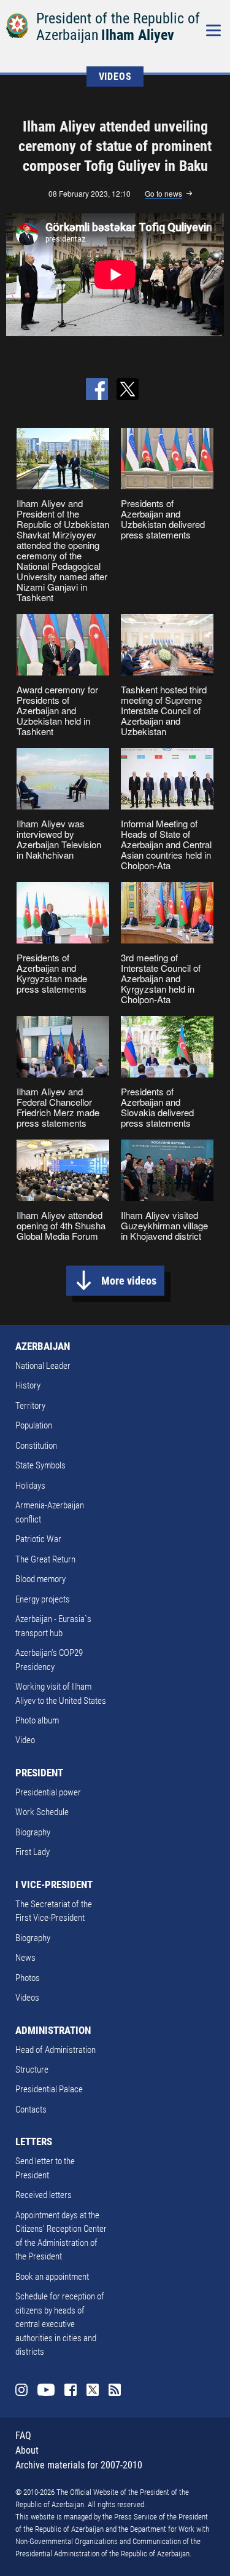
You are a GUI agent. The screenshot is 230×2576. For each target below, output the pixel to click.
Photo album (37, 1720)
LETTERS (34, 2141)
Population (34, 1425)
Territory (30, 1406)
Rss (115, 2390)
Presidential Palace (49, 2089)
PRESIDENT (39, 1773)
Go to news (163, 194)
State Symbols (40, 1465)
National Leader (43, 1366)
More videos (129, 1281)
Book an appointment (52, 2277)
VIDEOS (115, 77)
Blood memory (40, 1579)
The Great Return (45, 1559)
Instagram (21, 2390)
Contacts (31, 2109)
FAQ (23, 2436)
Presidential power (48, 1792)
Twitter (93, 2390)
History (28, 1385)
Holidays (30, 1486)
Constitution (36, 1446)
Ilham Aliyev (138, 35)
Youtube (46, 2390)
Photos (28, 1978)
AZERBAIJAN (43, 1346)
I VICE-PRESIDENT (54, 1885)
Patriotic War (38, 1539)
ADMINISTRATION (53, 2030)
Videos (27, 1998)
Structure (32, 2070)
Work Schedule (42, 1812)
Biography (33, 1832)
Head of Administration (56, 2050)
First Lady (33, 1852)
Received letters (44, 2195)
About (27, 2450)
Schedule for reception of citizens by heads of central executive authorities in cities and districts (60, 2324)
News (25, 1958)
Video (25, 1740)
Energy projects (43, 1599)
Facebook (71, 2390)
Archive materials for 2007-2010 (79, 2465)
